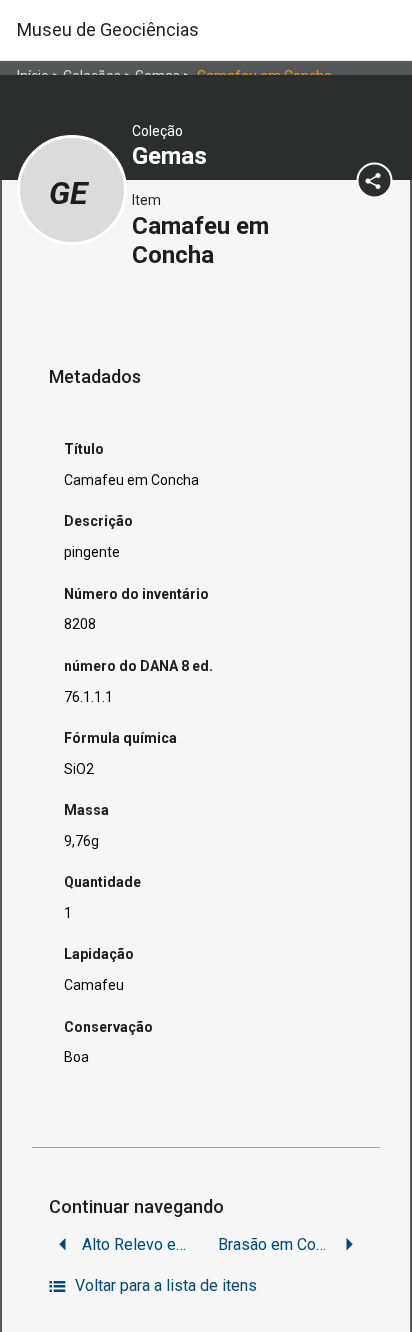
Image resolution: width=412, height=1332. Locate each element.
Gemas (172, 156)
